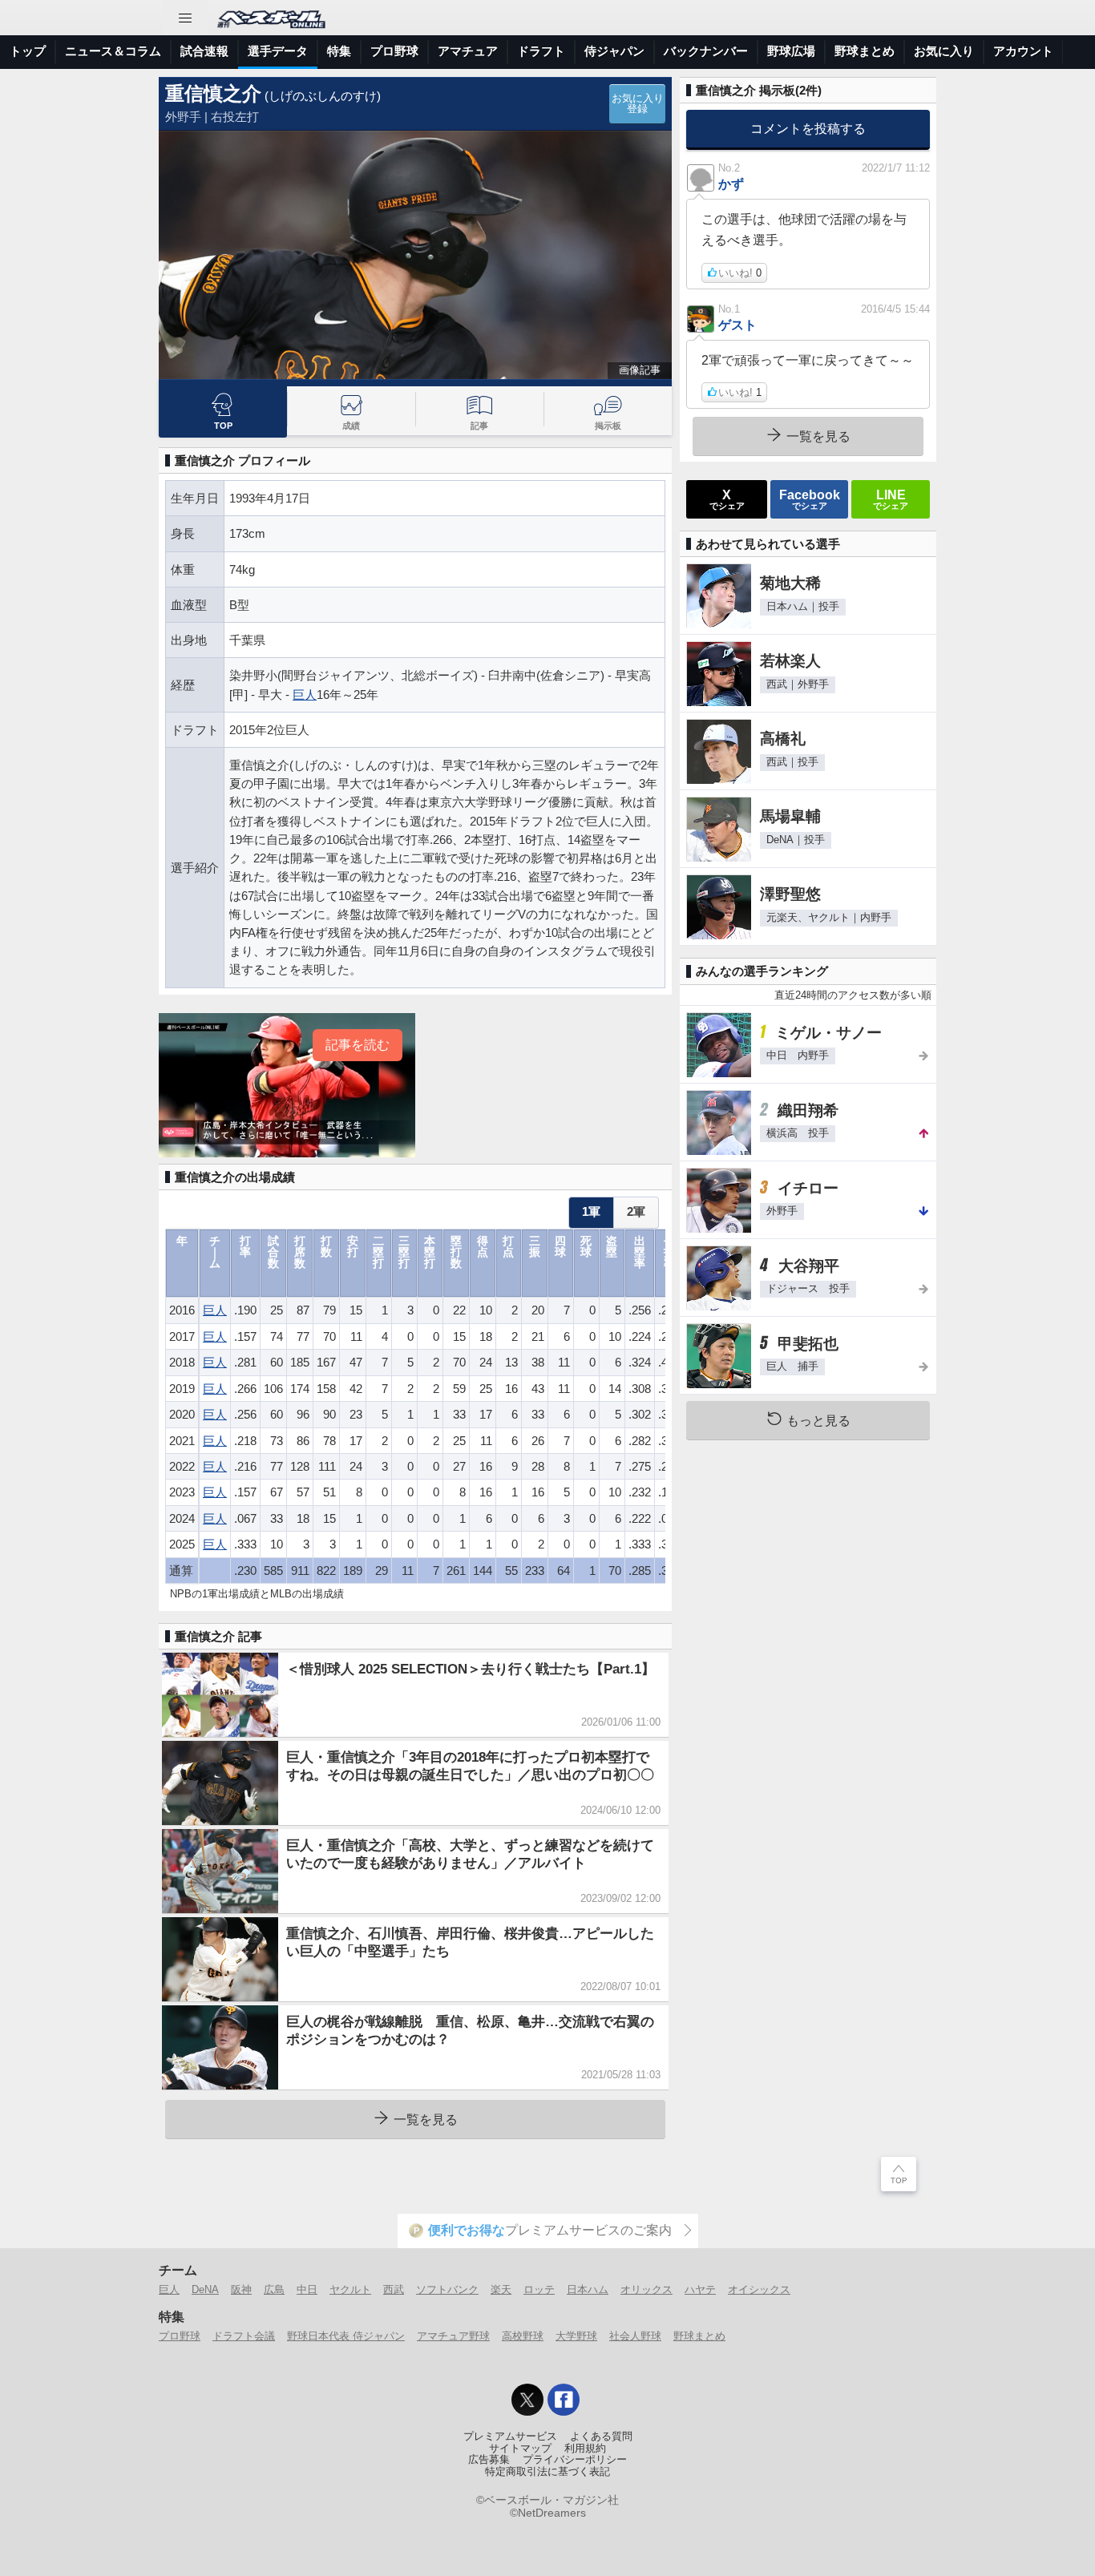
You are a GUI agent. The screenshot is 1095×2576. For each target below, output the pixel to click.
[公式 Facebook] (564, 2400)
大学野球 (576, 2336)
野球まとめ (865, 51)
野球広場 (791, 51)
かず (731, 184)
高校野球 (523, 2336)
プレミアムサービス (510, 2437)
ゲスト (737, 325)
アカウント (1023, 51)
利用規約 (585, 2449)
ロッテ (539, 2289)
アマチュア (468, 51)
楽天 (501, 2289)
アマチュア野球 (453, 2336)
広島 (274, 2289)
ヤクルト (350, 2289)
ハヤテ (700, 2289)
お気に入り (944, 51)
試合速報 (204, 51)
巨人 (305, 694)
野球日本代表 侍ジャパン (346, 2336)
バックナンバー (706, 51)
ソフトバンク (447, 2289)
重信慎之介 (213, 93)
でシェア (727, 499)
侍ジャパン (614, 51)
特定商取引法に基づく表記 (547, 2472)
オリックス (646, 2289)
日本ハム (588, 2289)
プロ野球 (394, 51)
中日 (307, 2289)
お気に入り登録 (638, 104)
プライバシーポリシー (575, 2460)
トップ (28, 51)
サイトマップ (520, 2449)
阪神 (241, 2289)
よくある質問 (601, 2437)
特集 (339, 51)
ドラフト (541, 51)
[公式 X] (527, 2400)
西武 (394, 2289)
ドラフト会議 (244, 2336)
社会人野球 (635, 2336)
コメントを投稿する (808, 128)
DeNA (205, 2289)
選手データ (278, 51)
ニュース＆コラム (113, 51)
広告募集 (489, 2460)
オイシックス (759, 2289)
